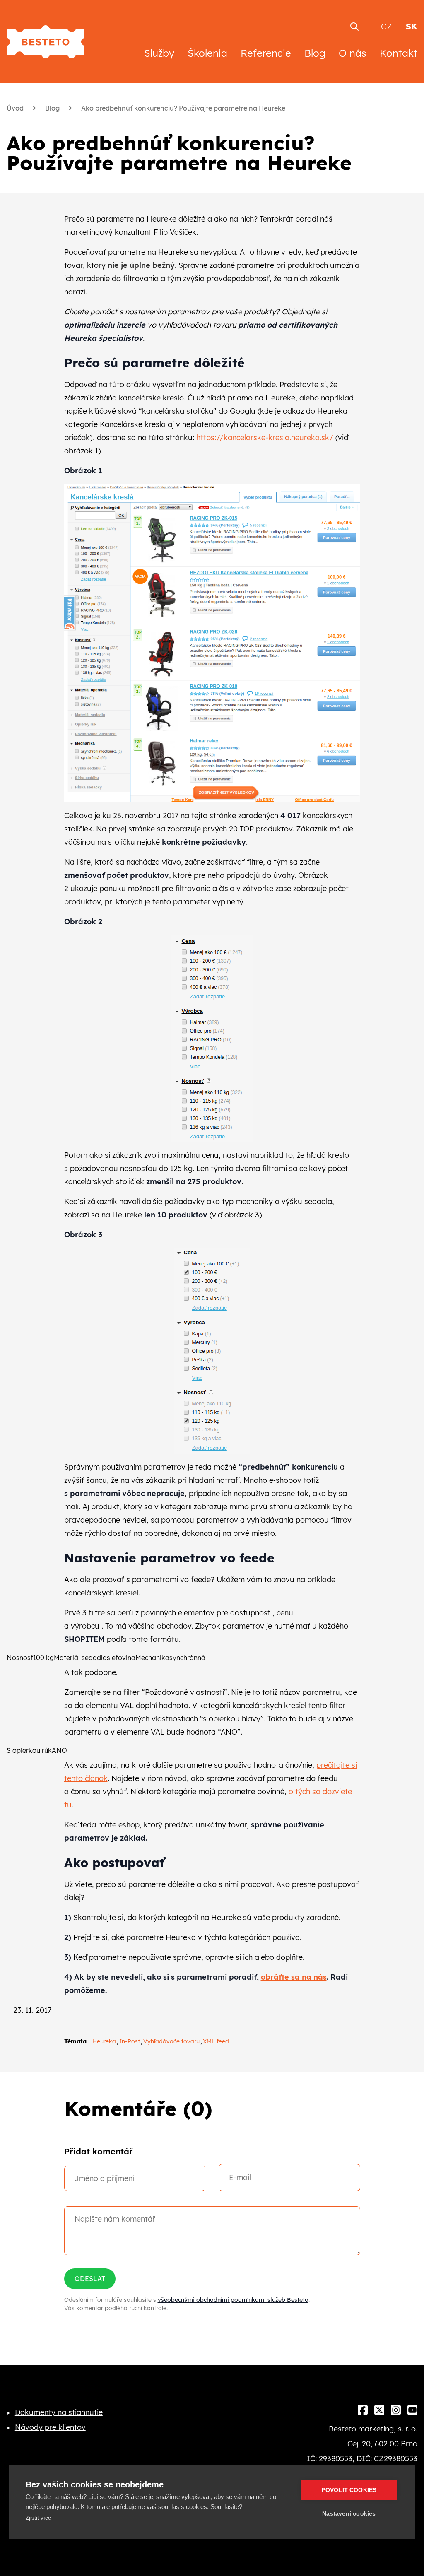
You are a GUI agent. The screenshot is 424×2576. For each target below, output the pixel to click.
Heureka (104, 2041)
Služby (159, 53)
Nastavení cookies (349, 2514)
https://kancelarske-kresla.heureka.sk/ (265, 437)
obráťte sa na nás (294, 1977)
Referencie (266, 53)
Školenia (207, 53)
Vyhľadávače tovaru (171, 2041)
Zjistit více (38, 2518)
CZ (387, 26)
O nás (353, 53)
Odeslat (90, 2279)
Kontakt (399, 53)
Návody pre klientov (50, 2427)
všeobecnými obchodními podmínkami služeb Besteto (233, 2300)
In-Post (130, 2041)
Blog (315, 53)
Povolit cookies (349, 2490)
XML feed (216, 2041)
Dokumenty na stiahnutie (59, 2412)
